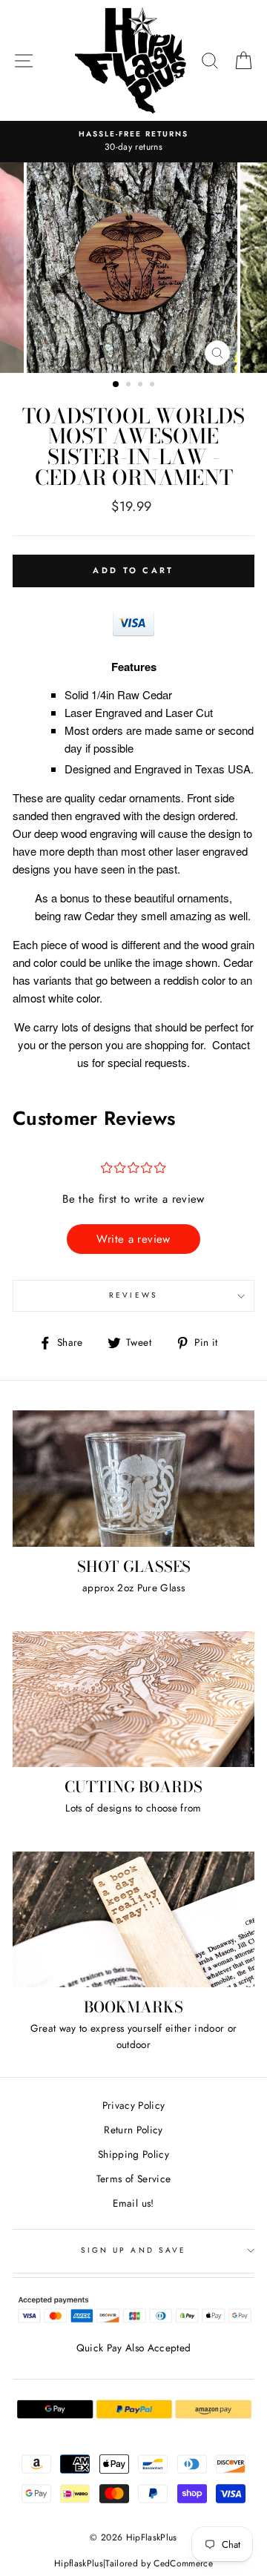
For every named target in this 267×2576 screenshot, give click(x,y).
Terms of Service (133, 2179)
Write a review (133, 1239)
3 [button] (142, 386)
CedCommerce (183, 2563)
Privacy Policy (134, 2105)
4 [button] (154, 386)
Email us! (133, 2203)
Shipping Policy (133, 2154)
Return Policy (133, 2130)
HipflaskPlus (79, 2563)
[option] (133, 142)
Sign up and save (133, 2250)
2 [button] (130, 386)
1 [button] (116, 385)
